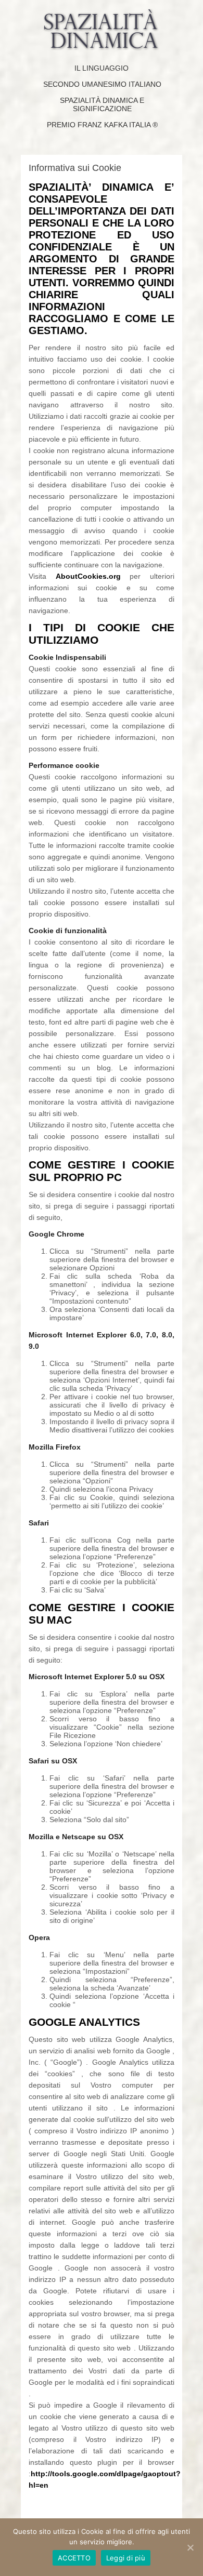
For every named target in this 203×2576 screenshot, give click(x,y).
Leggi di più (126, 2558)
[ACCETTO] (190, 2547)
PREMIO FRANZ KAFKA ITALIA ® (102, 125)
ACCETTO (74, 2558)
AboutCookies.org (88, 576)
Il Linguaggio (102, 68)
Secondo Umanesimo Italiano (102, 84)
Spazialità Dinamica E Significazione (102, 104)
